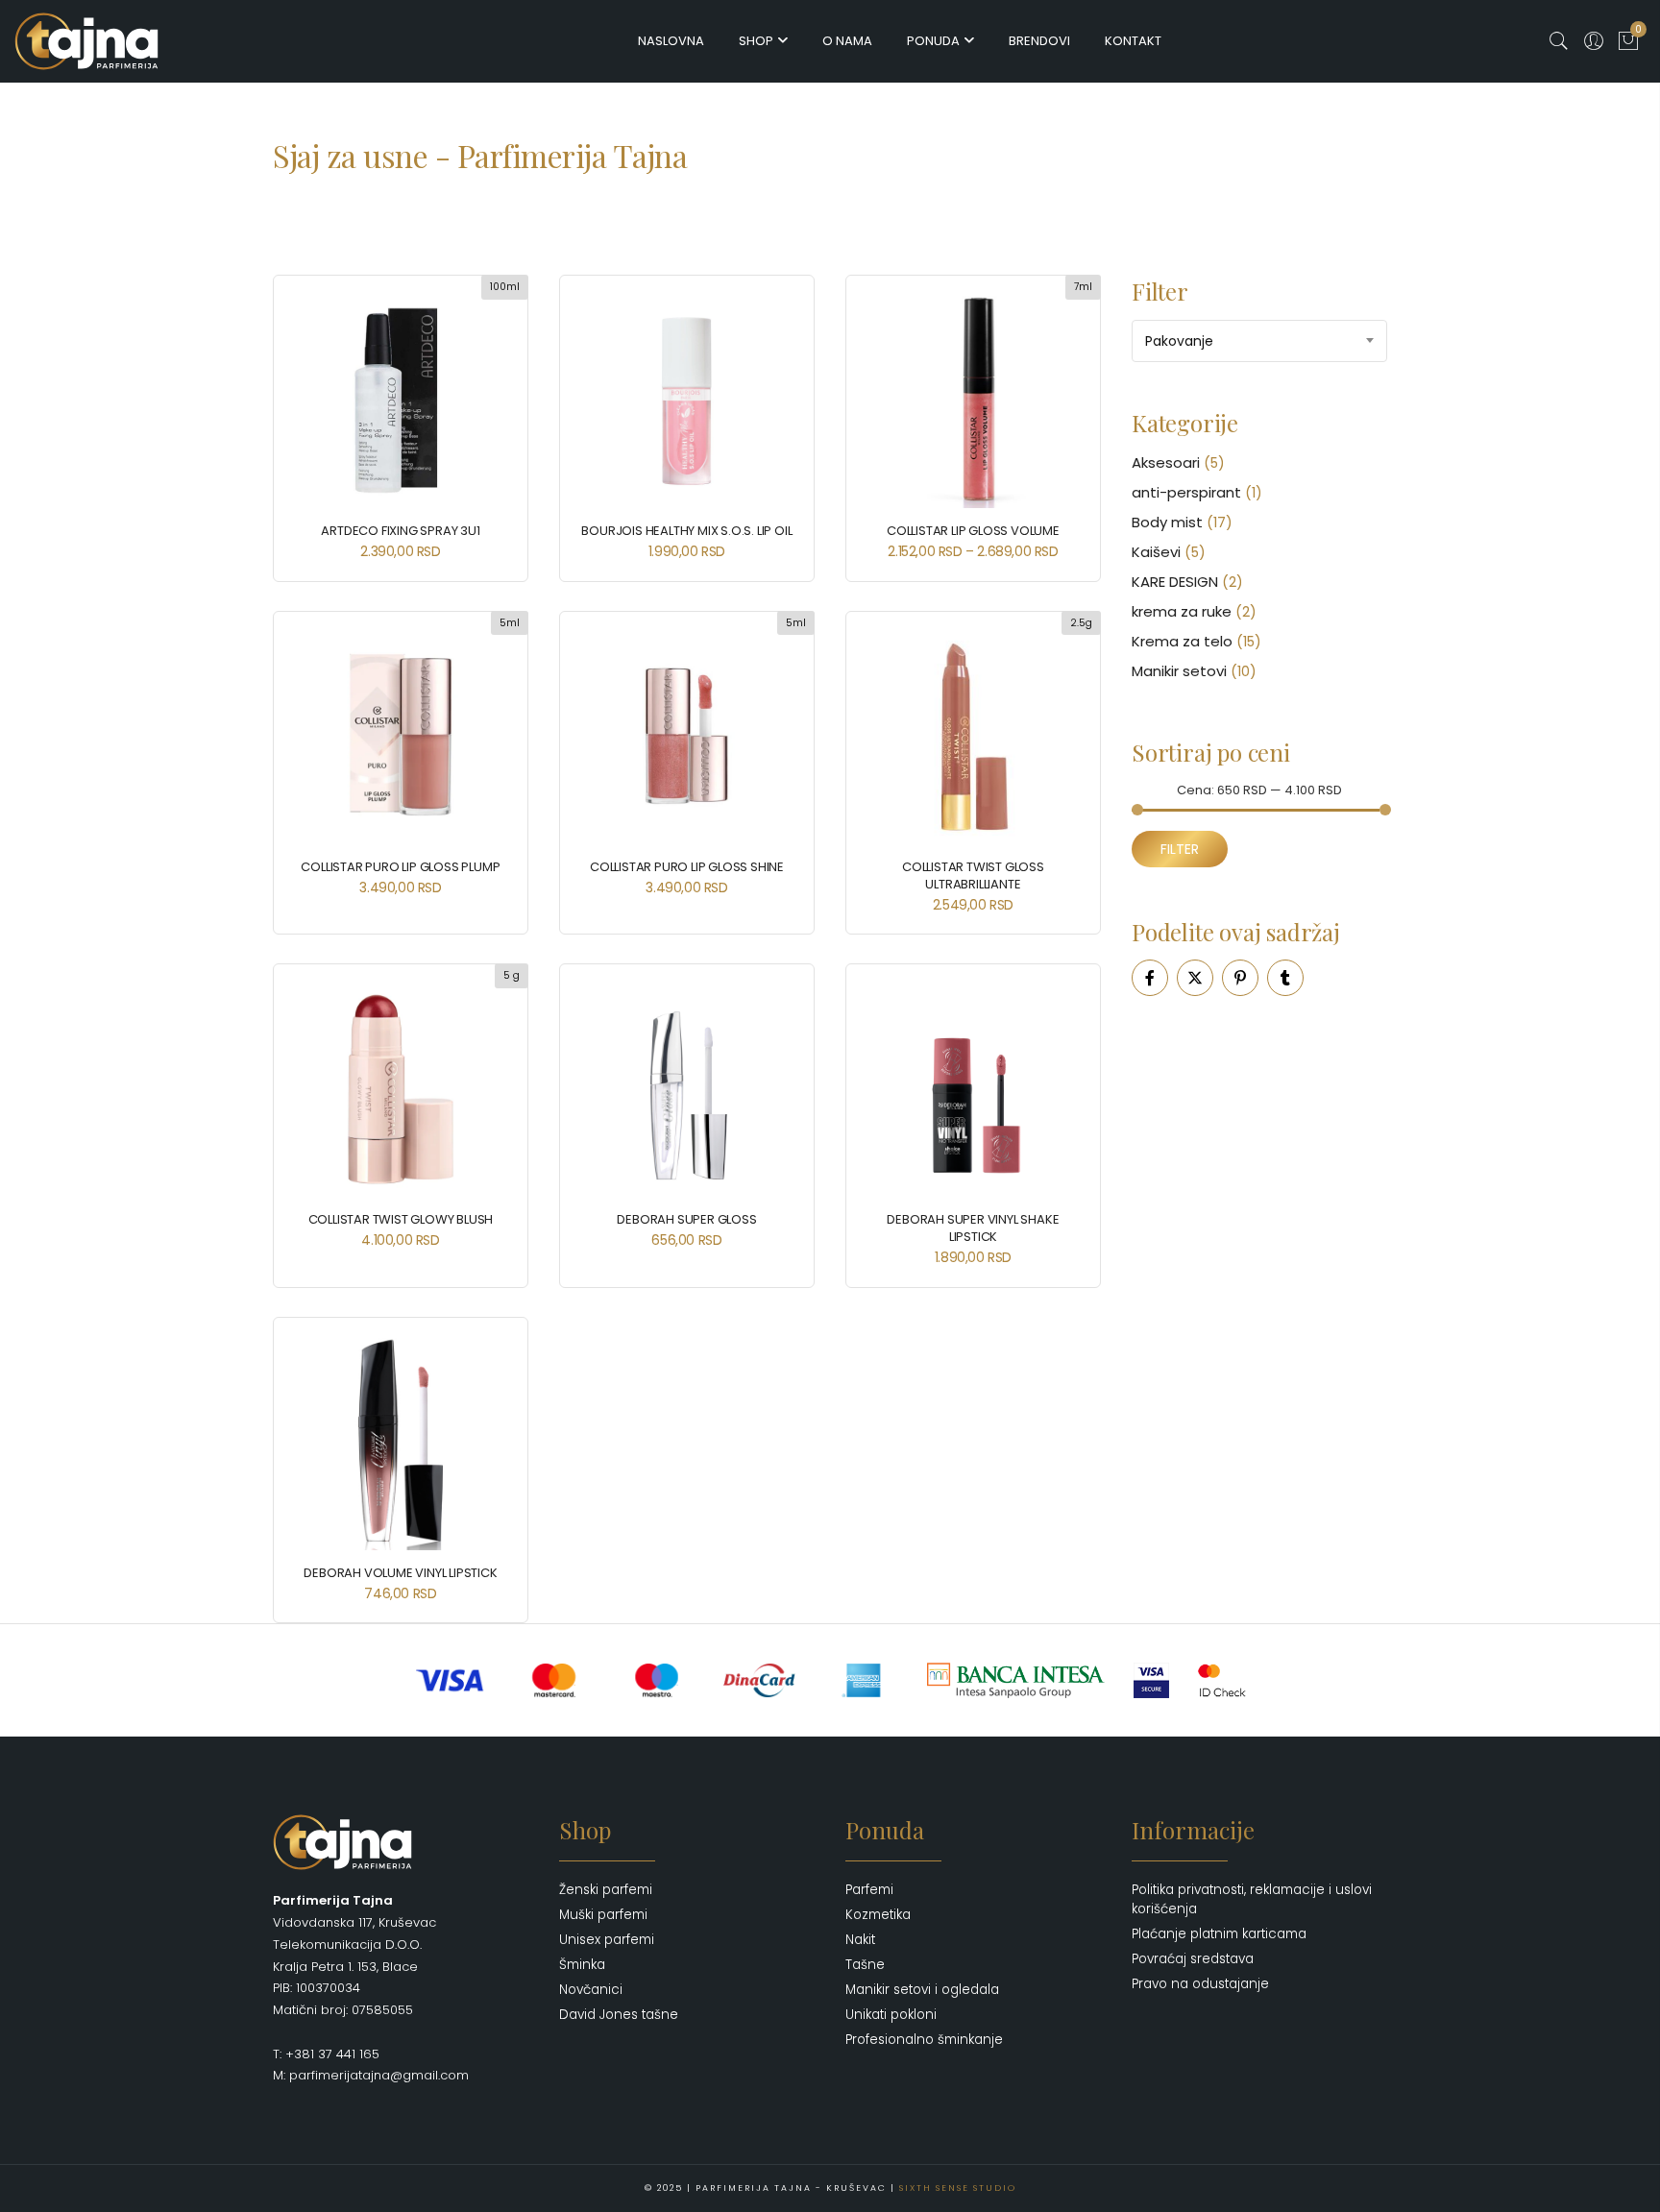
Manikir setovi (1179, 671)
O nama (847, 41)
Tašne (865, 1965)
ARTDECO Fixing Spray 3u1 (400, 531)
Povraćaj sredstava (1193, 1959)
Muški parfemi (603, 1915)
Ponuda (933, 41)
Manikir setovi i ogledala (922, 1990)
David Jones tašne (619, 2015)
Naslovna (671, 41)
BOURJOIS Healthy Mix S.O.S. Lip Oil (686, 531)
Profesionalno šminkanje (924, 2040)
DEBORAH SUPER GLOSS (686, 1219)
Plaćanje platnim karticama (1219, 1934)
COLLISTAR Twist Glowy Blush (401, 1219)
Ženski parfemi (606, 1890)
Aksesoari (1166, 462)
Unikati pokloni (891, 2015)
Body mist (1167, 522)
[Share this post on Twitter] (1195, 978)
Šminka (582, 1965)
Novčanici (591, 1990)
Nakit (860, 1940)
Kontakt (1133, 41)
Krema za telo (1182, 641)
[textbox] (1259, 341)
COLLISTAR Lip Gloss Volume (973, 531)
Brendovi (1039, 41)
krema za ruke (1182, 611)
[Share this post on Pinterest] (1240, 978)
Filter (1180, 849)
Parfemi (869, 1890)
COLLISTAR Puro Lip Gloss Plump (400, 867)
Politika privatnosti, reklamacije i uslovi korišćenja (1252, 1899)
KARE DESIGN (1175, 582)
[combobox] (1259, 341)
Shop (756, 41)
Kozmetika (878, 1915)
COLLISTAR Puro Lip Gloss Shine (687, 867)
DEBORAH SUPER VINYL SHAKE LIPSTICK (973, 1228)
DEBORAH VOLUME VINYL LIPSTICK (400, 1573)
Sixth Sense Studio (958, 2188)
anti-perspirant (1186, 492)
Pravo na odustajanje (1200, 1984)
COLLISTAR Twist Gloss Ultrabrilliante (973, 875)
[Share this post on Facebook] (1150, 978)
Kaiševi (1156, 552)
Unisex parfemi (607, 1940)
